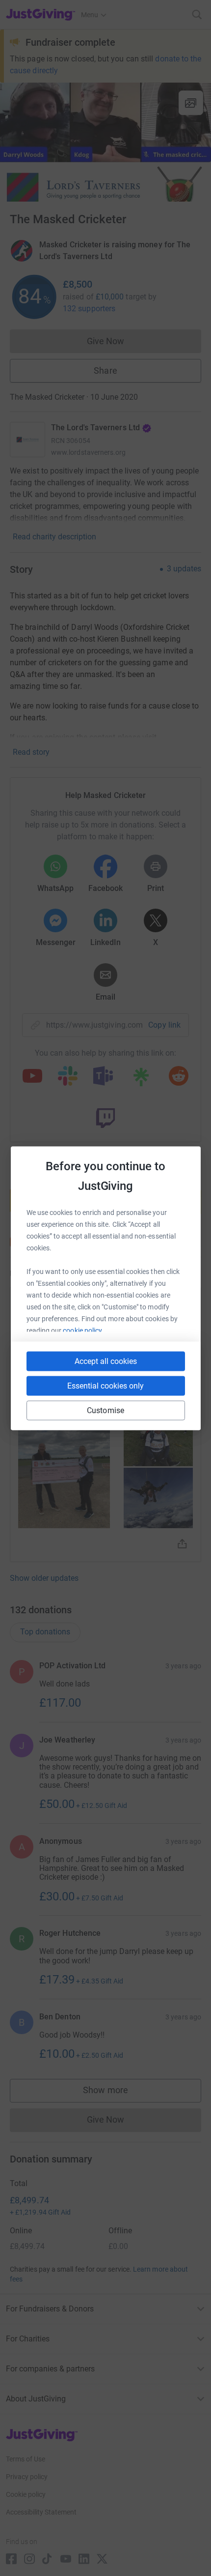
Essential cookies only (105, 1385)
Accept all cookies (106, 1361)
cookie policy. (83, 1330)
